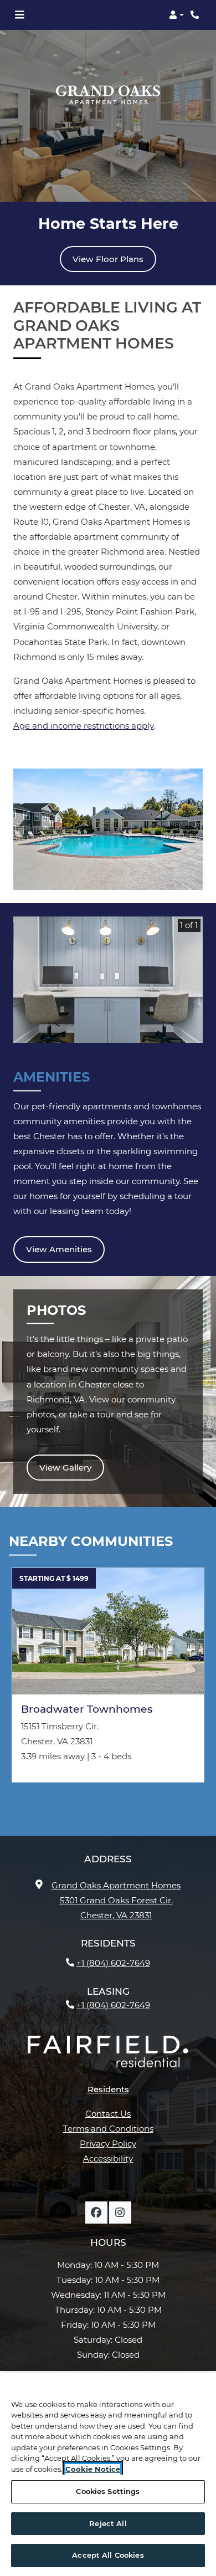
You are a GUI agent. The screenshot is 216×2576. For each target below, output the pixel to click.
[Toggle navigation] (19, 15)
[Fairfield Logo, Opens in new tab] (108, 2056)
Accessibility (108, 2158)
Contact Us (108, 2114)
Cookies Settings (108, 2491)
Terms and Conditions (108, 2129)
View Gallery (65, 1468)
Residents (108, 2089)
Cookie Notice (93, 2469)
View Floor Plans (108, 259)
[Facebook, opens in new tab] (96, 2213)
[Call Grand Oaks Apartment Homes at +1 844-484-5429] (196, 15)
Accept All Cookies (108, 2555)
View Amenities (59, 1249)
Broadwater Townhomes (87, 1709)
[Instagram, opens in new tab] (120, 2213)
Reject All (108, 2523)
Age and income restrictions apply (84, 726)
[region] (108, 2474)
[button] (176, 15)
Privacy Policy (108, 2143)
